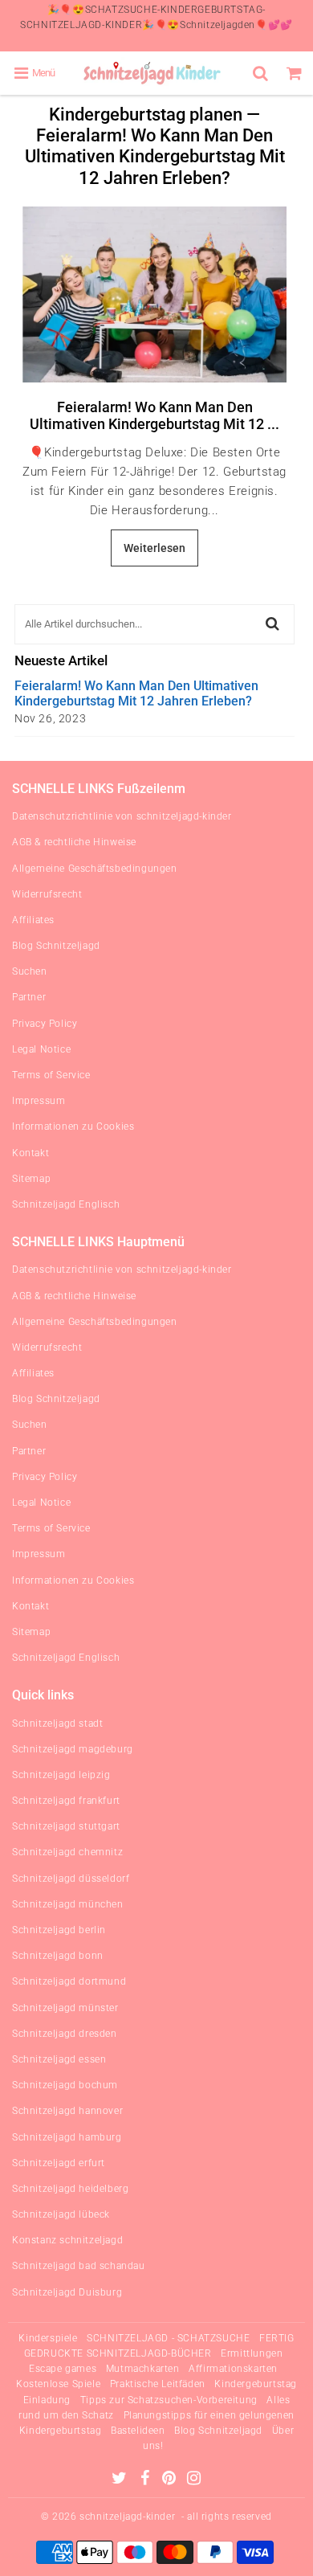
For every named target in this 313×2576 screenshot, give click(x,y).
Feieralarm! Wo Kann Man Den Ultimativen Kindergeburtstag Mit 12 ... (154, 416)
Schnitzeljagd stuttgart (66, 1826)
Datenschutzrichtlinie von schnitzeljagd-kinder (122, 816)
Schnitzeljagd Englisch (66, 1204)
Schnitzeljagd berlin (59, 1930)
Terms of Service (51, 1075)
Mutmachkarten (143, 2369)
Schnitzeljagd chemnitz (67, 1852)
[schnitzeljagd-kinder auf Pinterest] (171, 2480)
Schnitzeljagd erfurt (59, 2163)
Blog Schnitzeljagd (56, 946)
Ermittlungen (252, 2353)
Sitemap (31, 1179)
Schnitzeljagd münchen (68, 1904)
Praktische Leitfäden (158, 2384)
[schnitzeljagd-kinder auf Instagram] (194, 2480)
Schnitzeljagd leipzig (61, 1775)
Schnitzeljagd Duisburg (67, 2292)
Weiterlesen (154, 548)
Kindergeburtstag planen (146, 114)
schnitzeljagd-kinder (127, 2517)
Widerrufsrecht (47, 894)
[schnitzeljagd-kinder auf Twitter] (121, 2480)
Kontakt (30, 1153)
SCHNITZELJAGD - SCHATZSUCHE (168, 2338)
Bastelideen (138, 2431)
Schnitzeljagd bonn (58, 1956)
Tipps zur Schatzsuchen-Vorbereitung (169, 2400)
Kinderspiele (48, 2338)
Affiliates (33, 920)
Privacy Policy (45, 1024)
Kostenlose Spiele (58, 2384)
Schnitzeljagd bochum (65, 2085)
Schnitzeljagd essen (59, 2059)
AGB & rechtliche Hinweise (74, 842)
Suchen (30, 971)
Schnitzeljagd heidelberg (70, 2189)
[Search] (262, 73)
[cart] (296, 73)
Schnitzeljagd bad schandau (79, 2266)
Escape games (63, 2369)
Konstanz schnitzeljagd (67, 2240)
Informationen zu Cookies (73, 1126)
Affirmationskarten (233, 2369)
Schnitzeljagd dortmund (69, 1981)
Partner (29, 997)
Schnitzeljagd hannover (67, 2111)
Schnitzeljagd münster (65, 2008)
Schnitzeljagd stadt (57, 1723)
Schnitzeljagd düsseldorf (71, 1879)
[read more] (154, 294)
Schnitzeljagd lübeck (61, 2214)
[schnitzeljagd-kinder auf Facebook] (146, 2480)
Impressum (39, 1101)
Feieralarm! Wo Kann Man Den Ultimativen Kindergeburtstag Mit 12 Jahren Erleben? (136, 693)
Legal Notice (41, 1049)
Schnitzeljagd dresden (65, 2034)
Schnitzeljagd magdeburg (73, 1749)
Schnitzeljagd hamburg (67, 2137)
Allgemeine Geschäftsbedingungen (95, 869)
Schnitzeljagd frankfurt (66, 1801)
